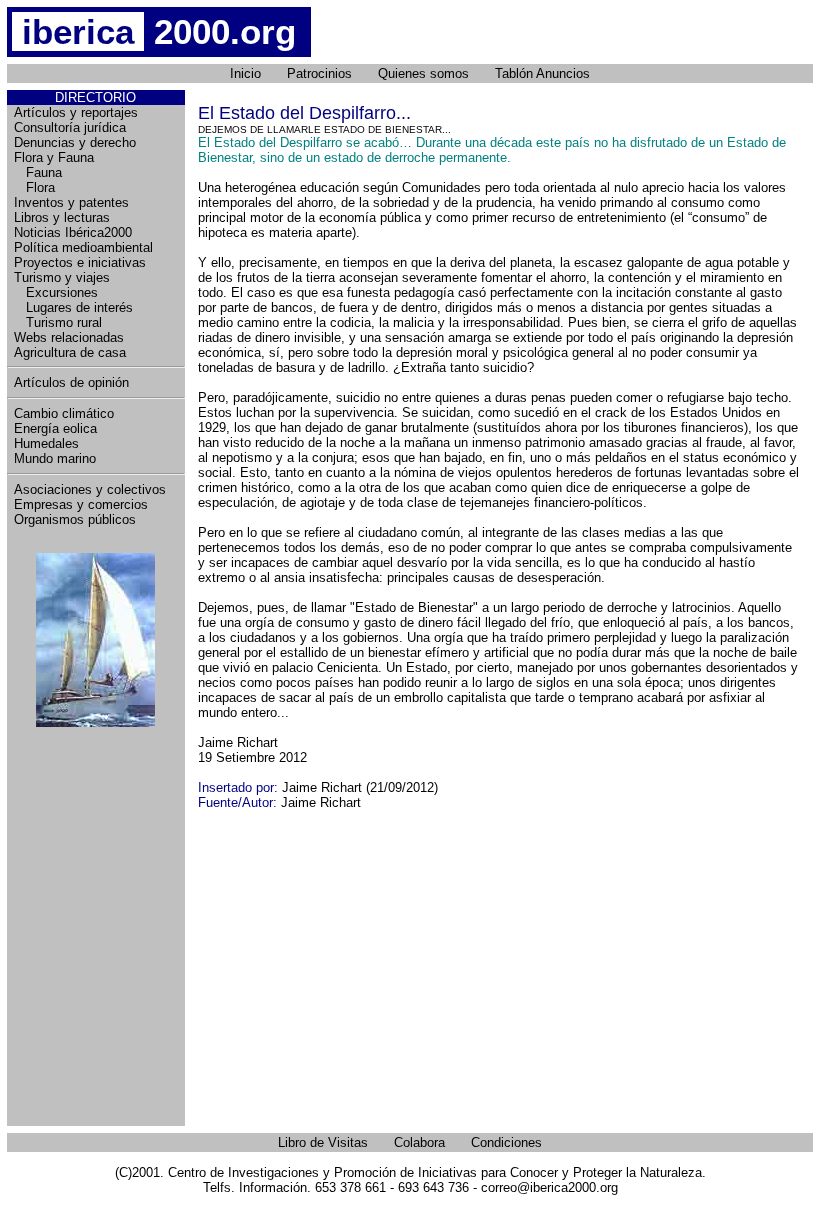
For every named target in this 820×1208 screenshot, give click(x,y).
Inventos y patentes (71, 202)
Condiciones (506, 1142)
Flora (34, 187)
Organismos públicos (75, 519)
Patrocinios (319, 73)
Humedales (46, 443)
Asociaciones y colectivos (90, 489)
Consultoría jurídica (70, 127)
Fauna (38, 172)
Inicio (245, 73)
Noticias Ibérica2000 (73, 232)
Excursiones (56, 292)
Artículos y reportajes (76, 112)
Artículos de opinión (71, 382)
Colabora (419, 1142)
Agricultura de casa (70, 352)
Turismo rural (58, 322)
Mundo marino (55, 458)
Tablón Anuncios (542, 73)
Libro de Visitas (323, 1142)
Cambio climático (64, 413)
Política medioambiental (83, 247)
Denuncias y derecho (75, 142)
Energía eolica (55, 428)
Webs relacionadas (69, 337)
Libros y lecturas (62, 217)
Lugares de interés (73, 307)
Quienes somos (423, 73)
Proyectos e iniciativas (80, 262)
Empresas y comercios (81, 504)
